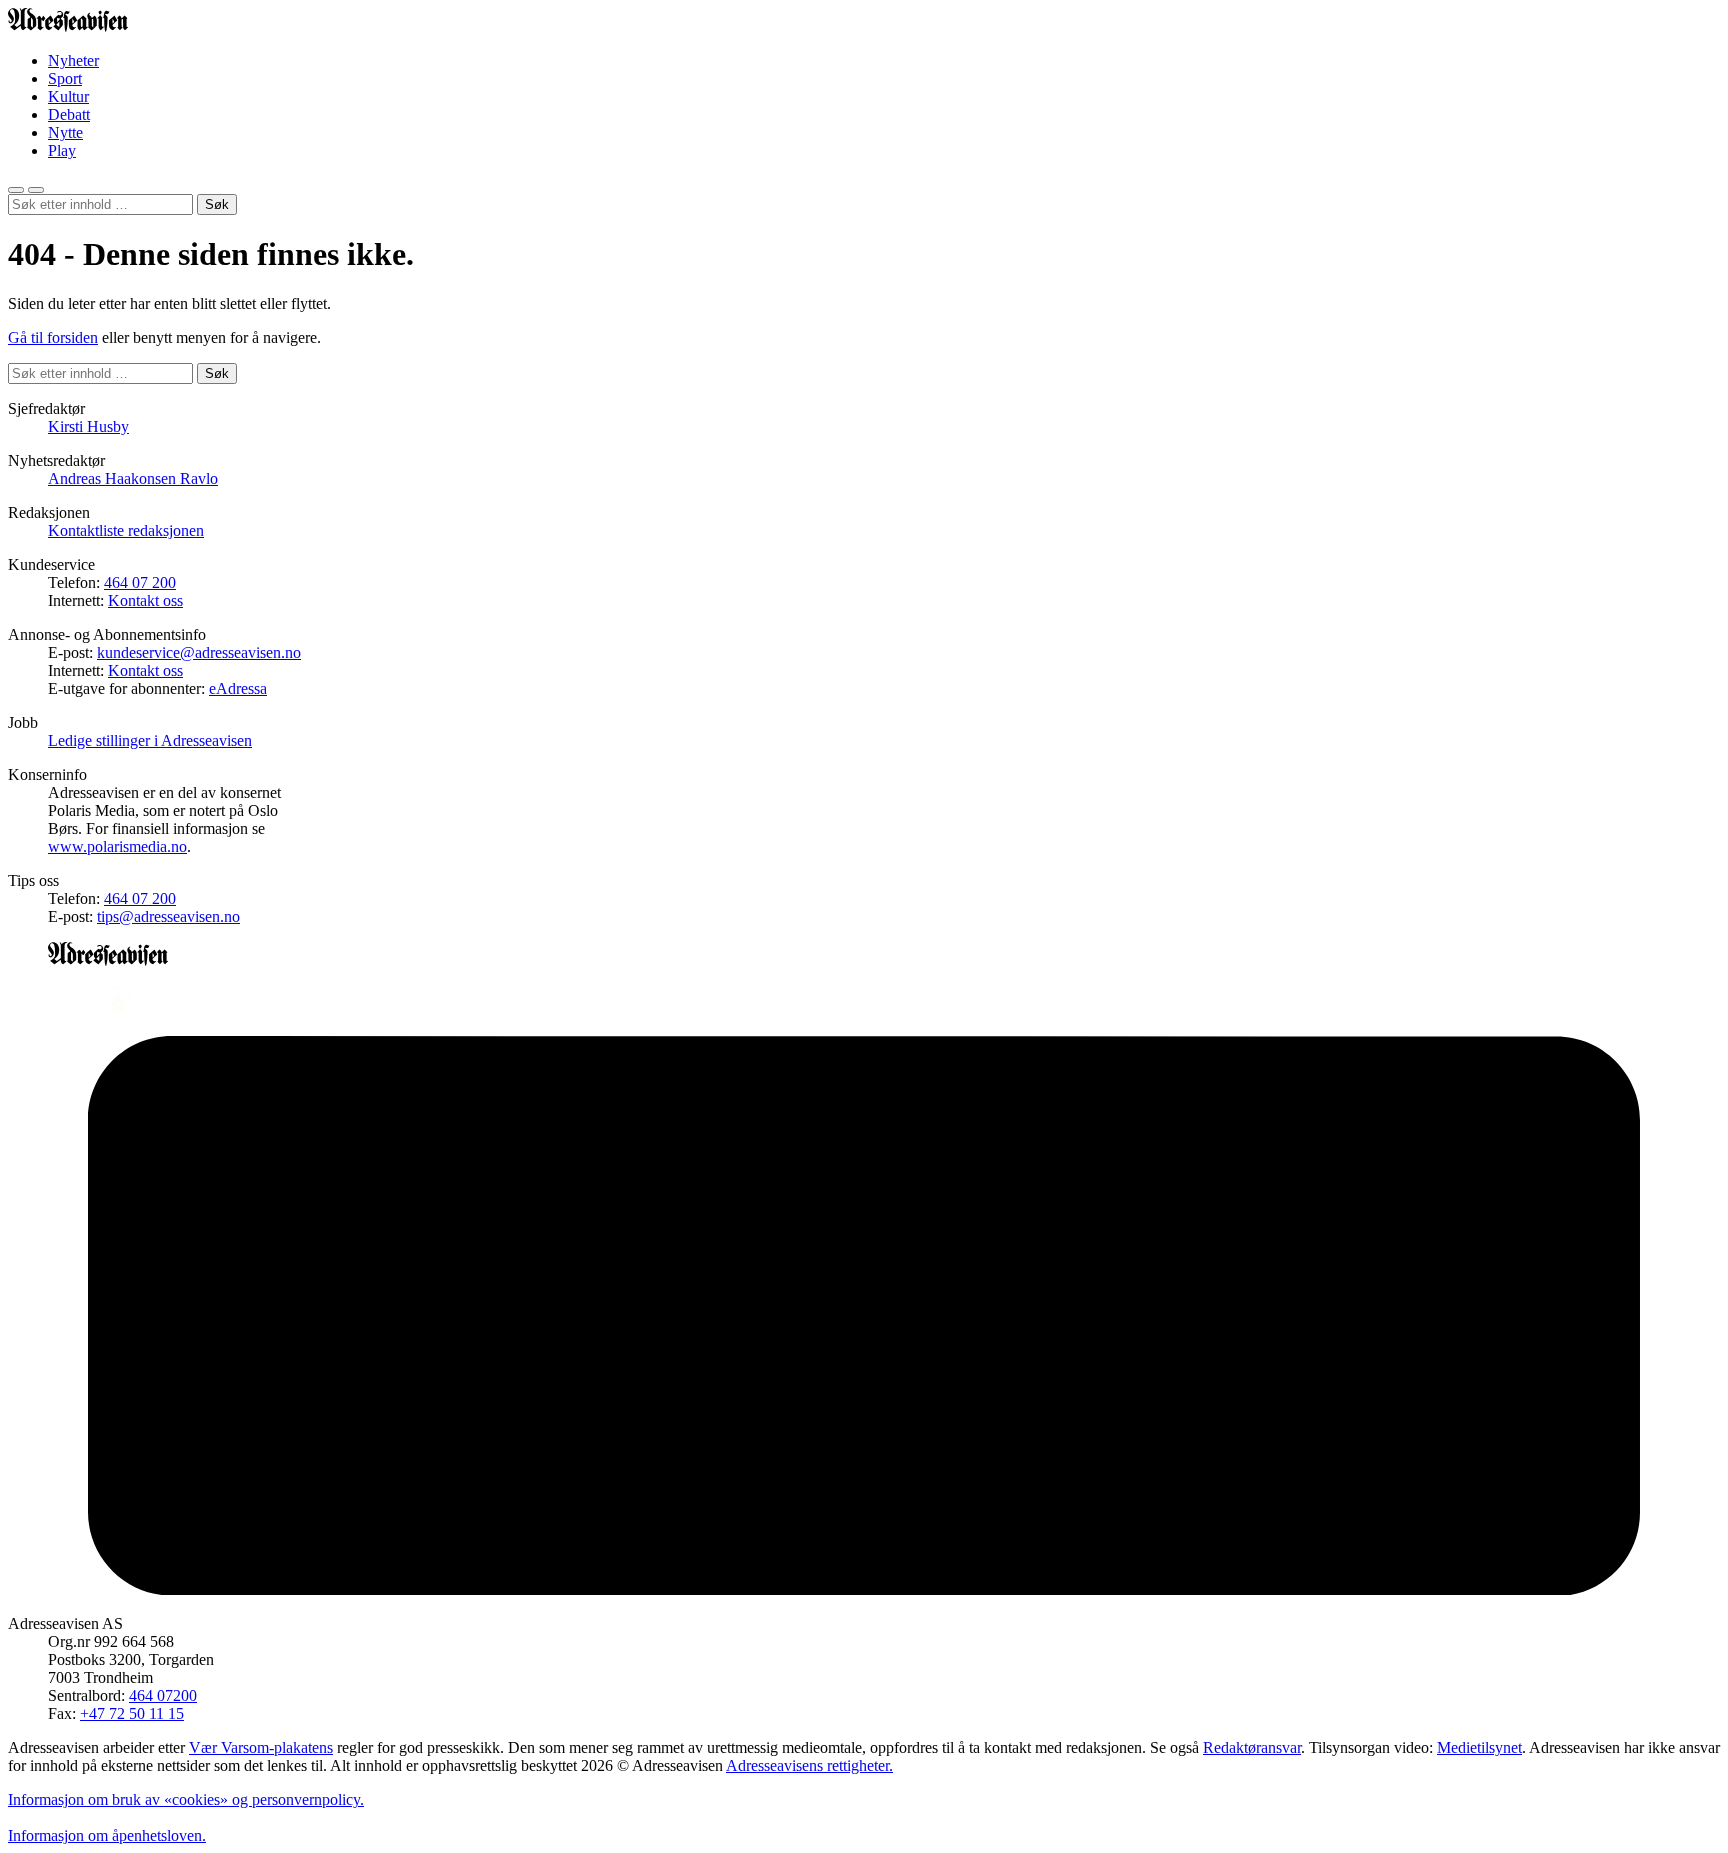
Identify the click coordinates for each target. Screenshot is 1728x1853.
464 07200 (163, 1695)
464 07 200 (140, 582)
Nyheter (73, 60)
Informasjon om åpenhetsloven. (107, 1835)
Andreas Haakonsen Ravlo (133, 478)
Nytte (65, 132)
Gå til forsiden (53, 337)
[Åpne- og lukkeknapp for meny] (36, 190)
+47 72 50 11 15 (132, 1713)
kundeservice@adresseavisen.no (199, 652)
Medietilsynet (1479, 1747)
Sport (65, 78)
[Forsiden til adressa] (68, 26)
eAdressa (238, 688)
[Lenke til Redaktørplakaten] (864, 1003)
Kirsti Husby (88, 426)
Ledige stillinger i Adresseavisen (150, 740)
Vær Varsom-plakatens (261, 1747)
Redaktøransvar (1252, 1747)
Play (62, 150)
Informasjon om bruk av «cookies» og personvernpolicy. (186, 1799)
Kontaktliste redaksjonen (126, 530)
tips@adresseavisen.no (168, 916)
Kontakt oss (145, 600)
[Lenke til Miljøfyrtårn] (864, 1318)
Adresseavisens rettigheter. (809, 1765)
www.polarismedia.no (117, 846)
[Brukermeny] (16, 190)
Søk (217, 204)
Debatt (69, 114)
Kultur (68, 96)
